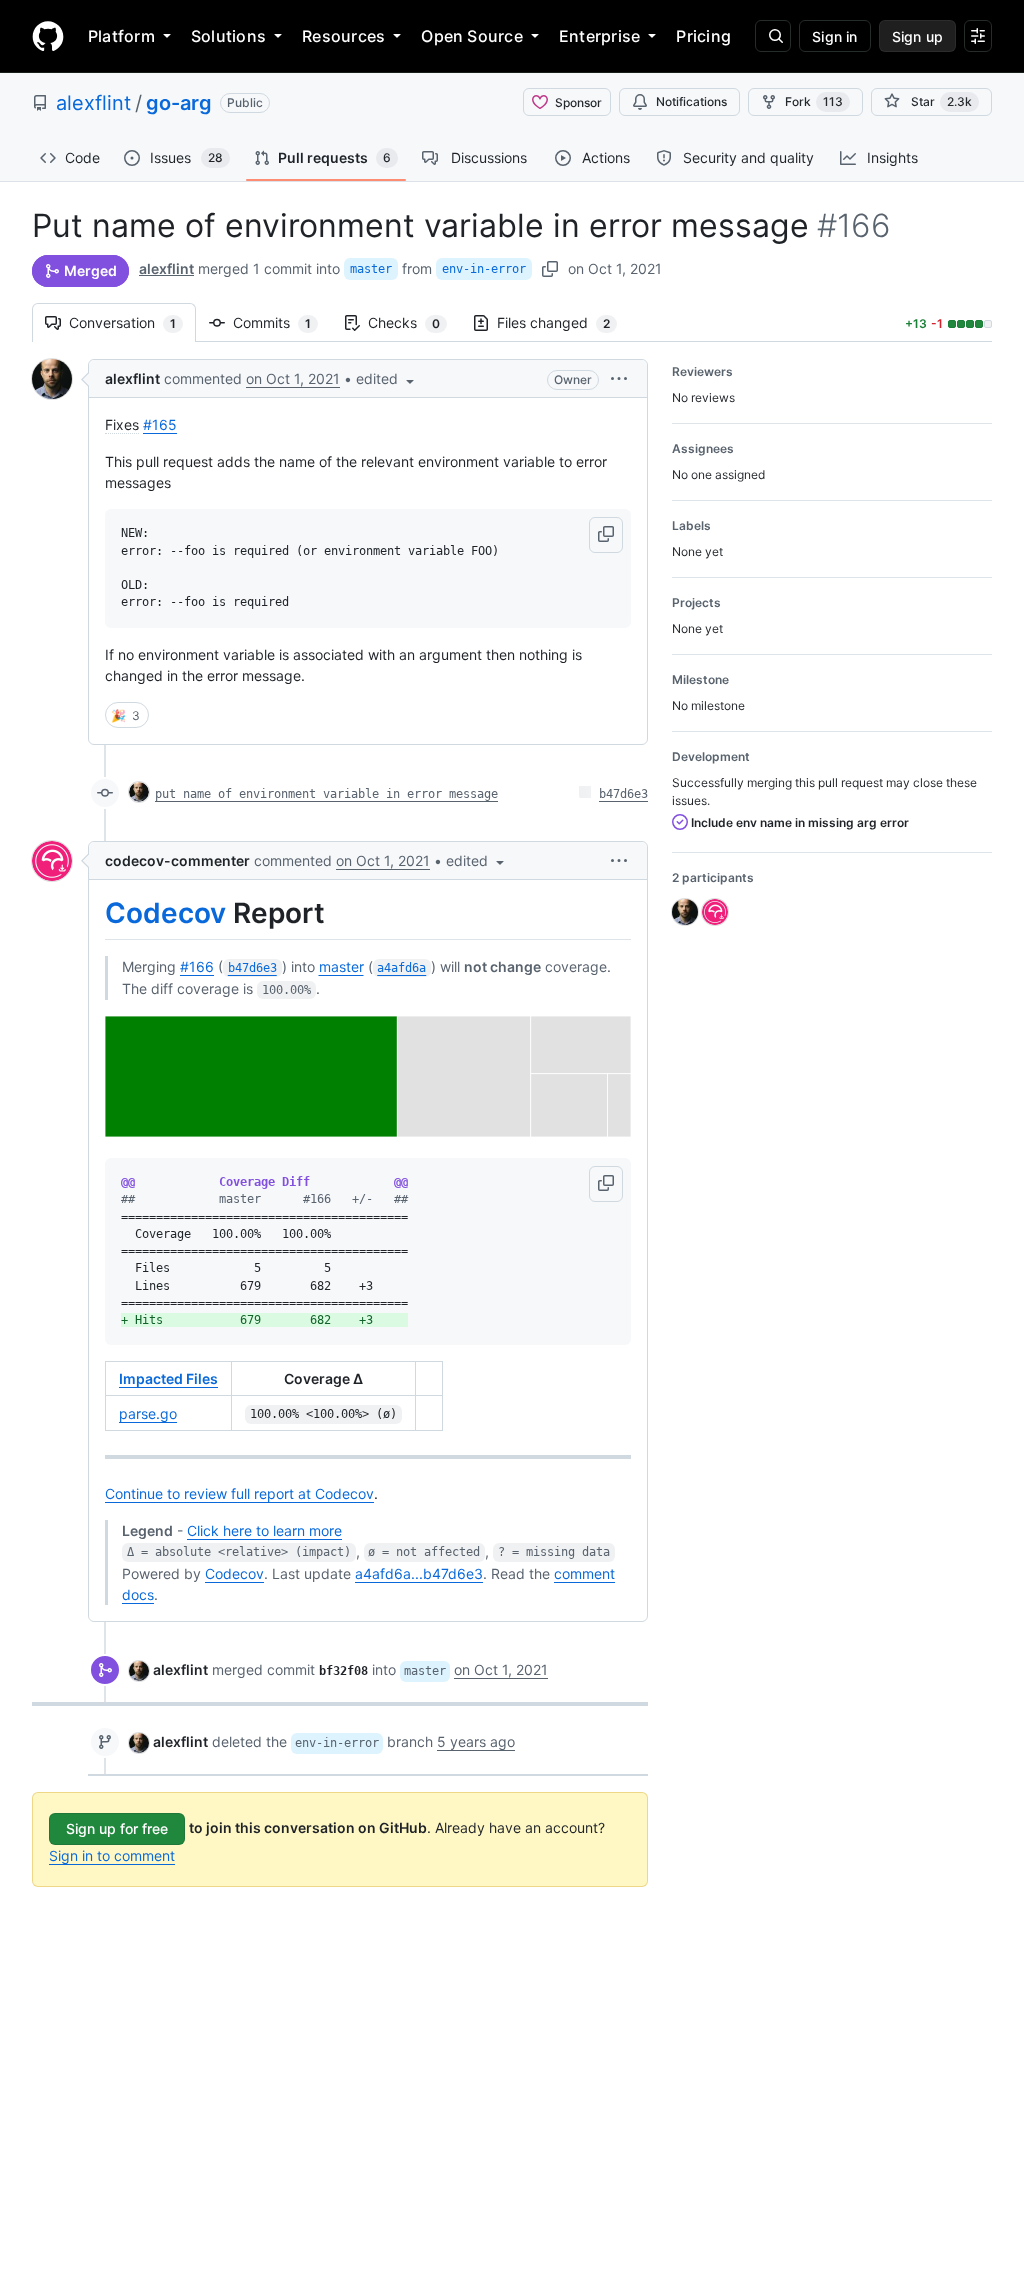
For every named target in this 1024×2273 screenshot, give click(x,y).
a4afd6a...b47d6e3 (419, 1573)
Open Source (472, 36)
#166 (197, 966)
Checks (414, 322)
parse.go (148, 1413)
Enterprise (599, 36)
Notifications (691, 101)
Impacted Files (168, 1378)
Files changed (563, 322)
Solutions (228, 36)
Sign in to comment (112, 1855)
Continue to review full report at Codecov (239, 1493)
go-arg (179, 103)
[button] (387, 378)
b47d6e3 (623, 794)
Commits (282, 322)
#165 (160, 424)
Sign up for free (117, 1828)
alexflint (93, 103)
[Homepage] (48, 36)
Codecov (165, 913)
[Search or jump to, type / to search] (773, 36)
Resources (343, 36)
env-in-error (484, 269)
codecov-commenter (177, 860)
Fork (814, 101)
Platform (121, 36)
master (371, 269)
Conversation (132, 322)
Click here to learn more (264, 1530)
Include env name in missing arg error (798, 822)
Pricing (703, 36)
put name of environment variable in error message (326, 794)
